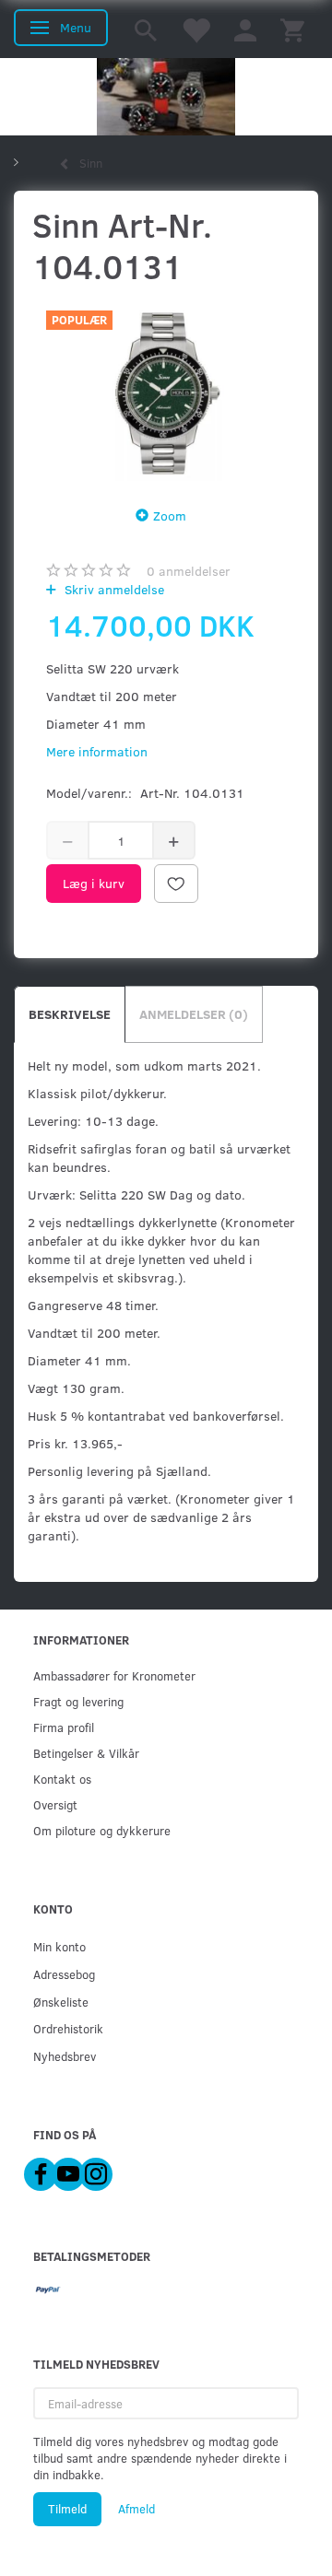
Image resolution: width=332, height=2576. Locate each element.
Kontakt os (62, 1779)
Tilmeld (67, 2509)
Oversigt (55, 1804)
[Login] (245, 29)
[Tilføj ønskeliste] (176, 884)
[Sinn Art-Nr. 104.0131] (166, 391)
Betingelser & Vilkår (86, 1753)
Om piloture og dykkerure (102, 1830)
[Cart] (292, 29)
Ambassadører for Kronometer (114, 1675)
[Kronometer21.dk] (166, 97)
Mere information (97, 751)
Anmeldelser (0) (194, 1014)
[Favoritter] (196, 29)
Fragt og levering (78, 1701)
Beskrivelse (70, 1014)
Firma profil (64, 1727)
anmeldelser (189, 571)
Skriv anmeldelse (113, 589)
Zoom (170, 515)
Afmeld (136, 2509)
